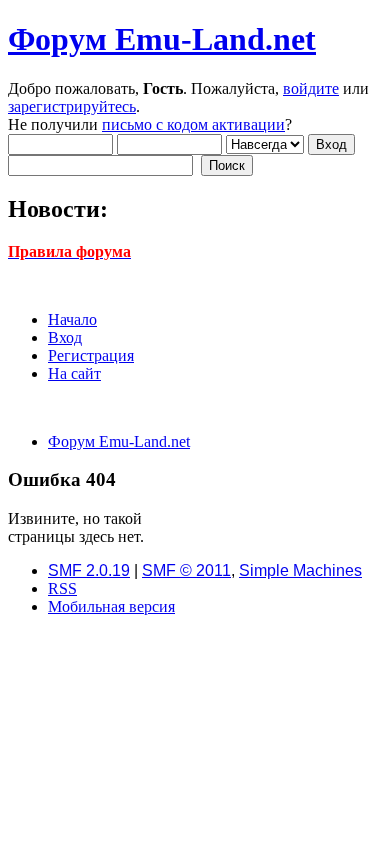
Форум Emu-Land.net (162, 39)
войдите (311, 88)
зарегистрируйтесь (72, 106)
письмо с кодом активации (193, 124)
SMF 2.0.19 (89, 570)
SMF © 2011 (186, 570)
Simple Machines (300, 570)
